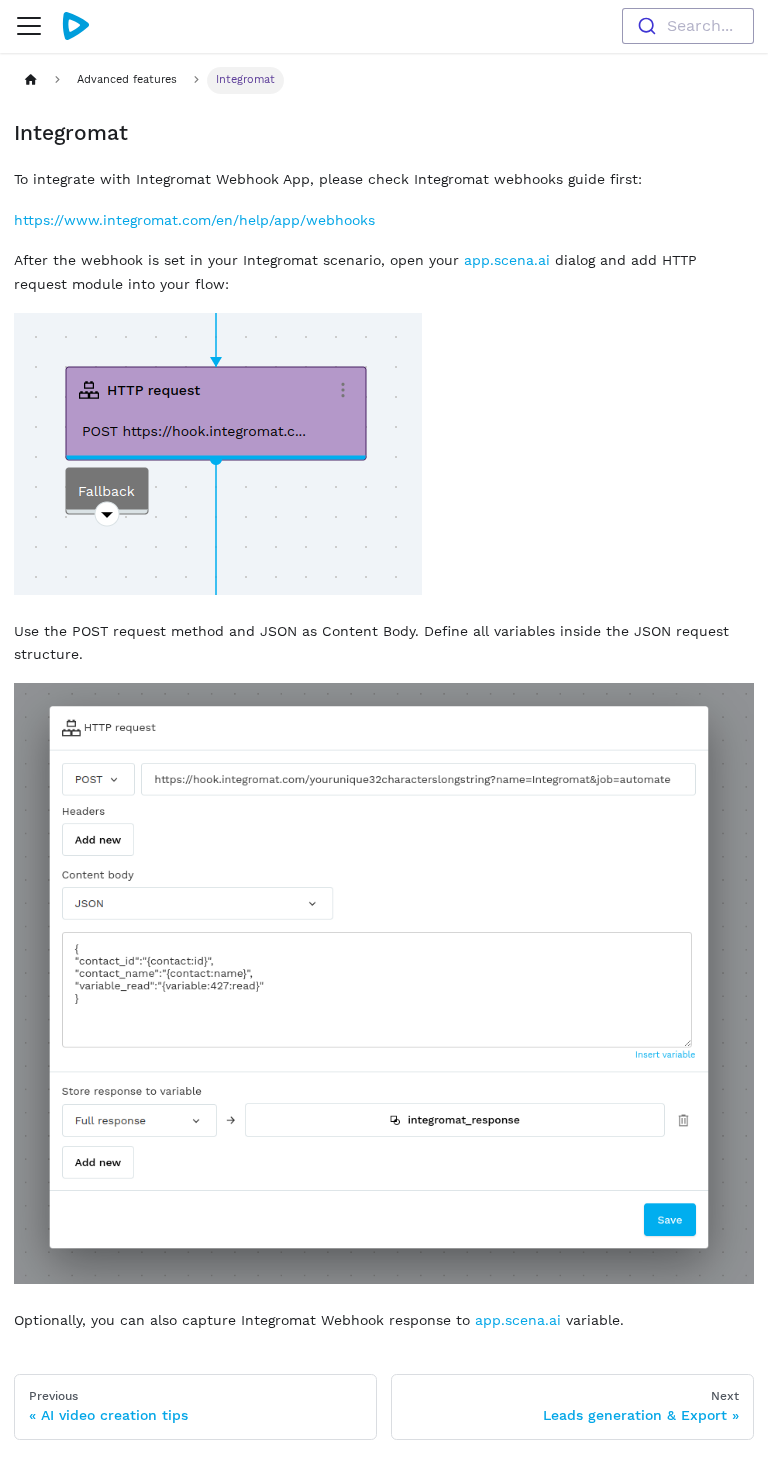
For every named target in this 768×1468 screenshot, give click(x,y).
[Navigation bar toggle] (29, 26)
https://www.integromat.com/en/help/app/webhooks (194, 220)
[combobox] (688, 26)
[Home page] (30, 80)
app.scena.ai (507, 260)
